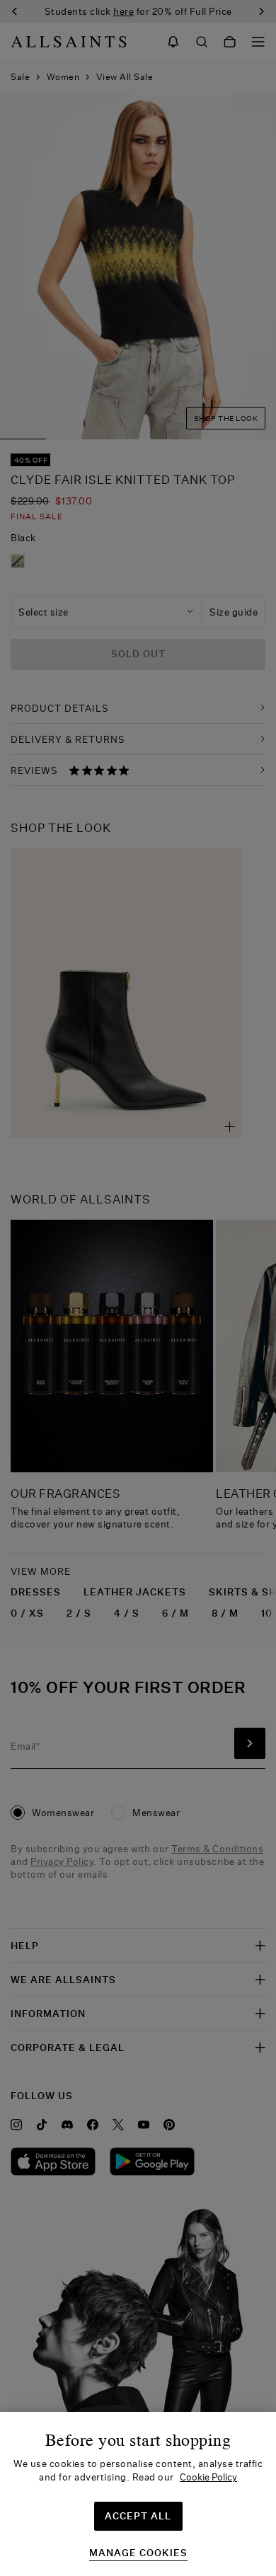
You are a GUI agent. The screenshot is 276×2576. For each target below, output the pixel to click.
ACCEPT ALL (138, 2516)
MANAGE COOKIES (138, 2553)
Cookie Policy (208, 2477)
